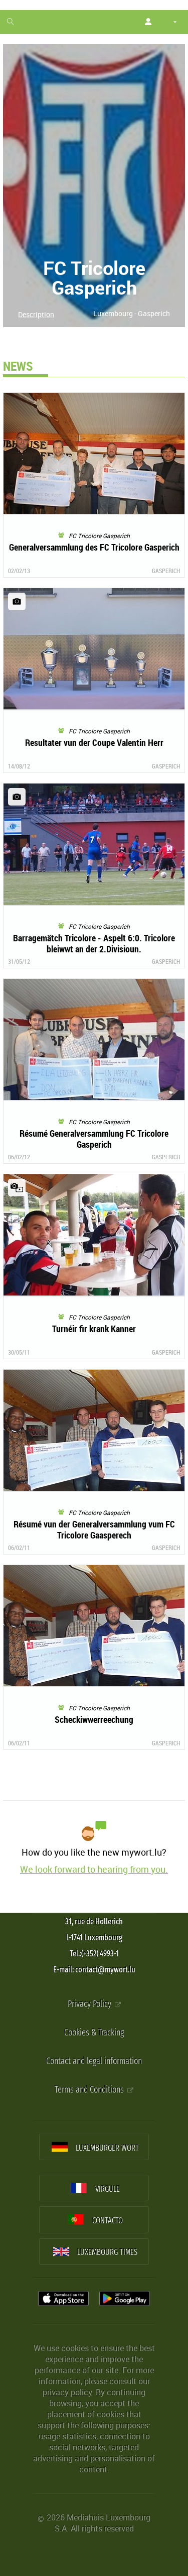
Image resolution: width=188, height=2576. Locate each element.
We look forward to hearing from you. (94, 1869)
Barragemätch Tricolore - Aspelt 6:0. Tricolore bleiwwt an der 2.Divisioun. (94, 943)
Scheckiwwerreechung (94, 1719)
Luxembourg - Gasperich (132, 313)
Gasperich (166, 571)
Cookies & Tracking (94, 2033)
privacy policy (67, 2392)
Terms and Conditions (90, 2090)
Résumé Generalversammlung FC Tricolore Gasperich (94, 1139)
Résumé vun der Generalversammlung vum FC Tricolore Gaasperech (94, 1529)
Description (36, 314)
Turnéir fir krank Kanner (94, 1329)
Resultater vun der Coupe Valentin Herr (94, 742)
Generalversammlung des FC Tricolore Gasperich (94, 547)
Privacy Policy (90, 2004)
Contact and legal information (94, 2061)
